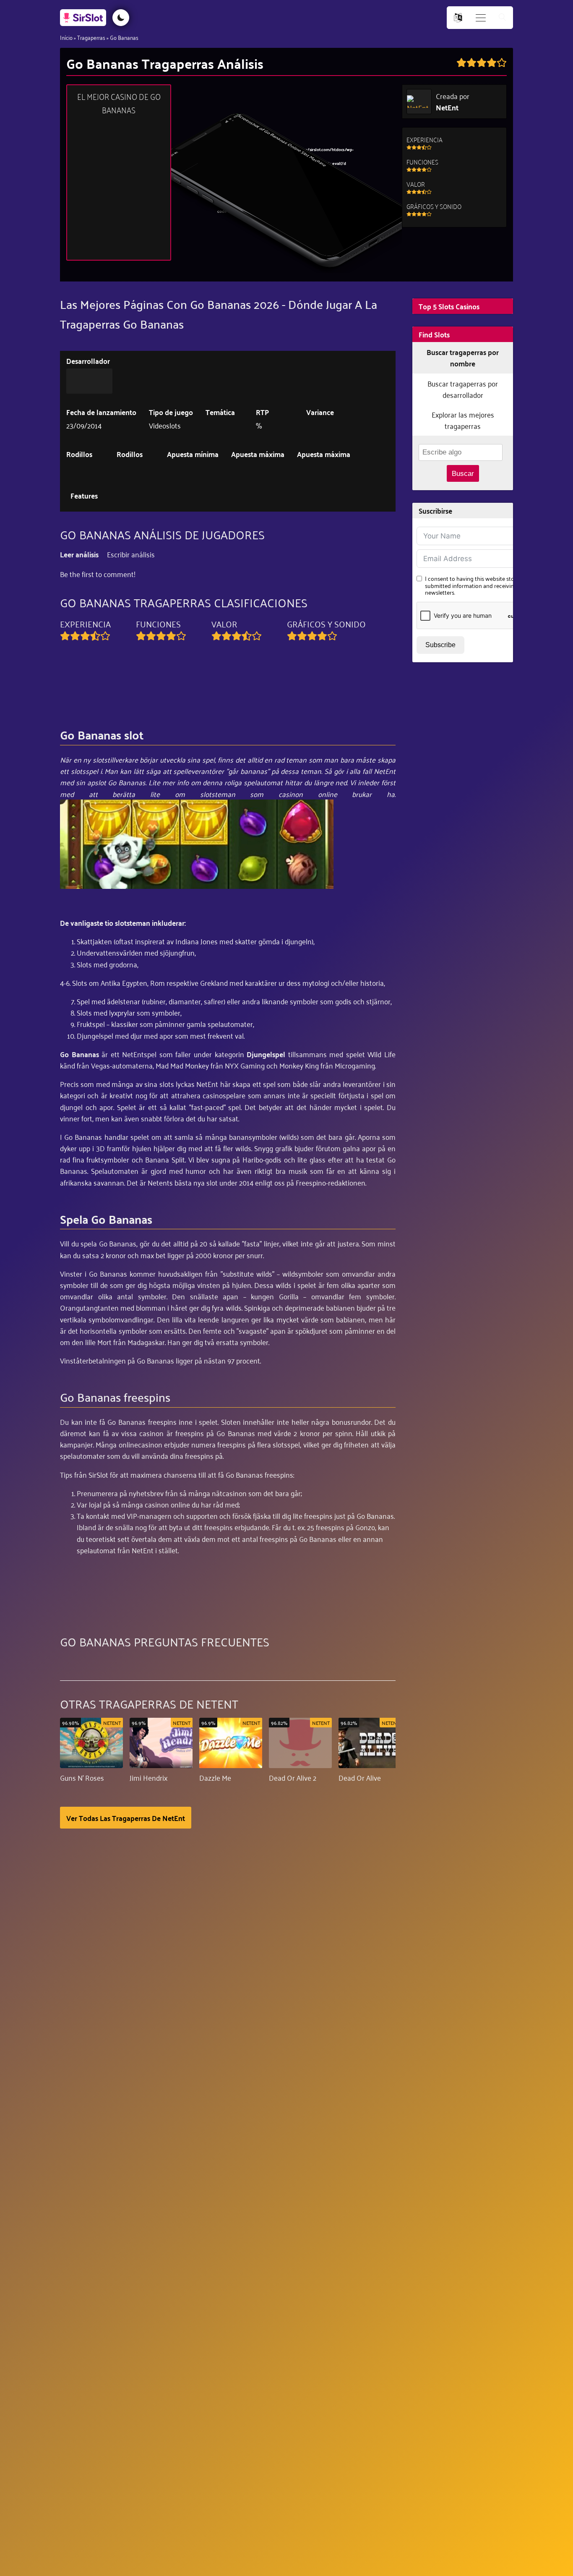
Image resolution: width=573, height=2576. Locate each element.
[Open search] (503, 18)
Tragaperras (91, 37)
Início (66, 37)
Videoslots (165, 425)
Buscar (463, 474)
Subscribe (440, 645)
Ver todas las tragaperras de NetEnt (126, 1818)
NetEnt (447, 107)
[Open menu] (481, 18)
